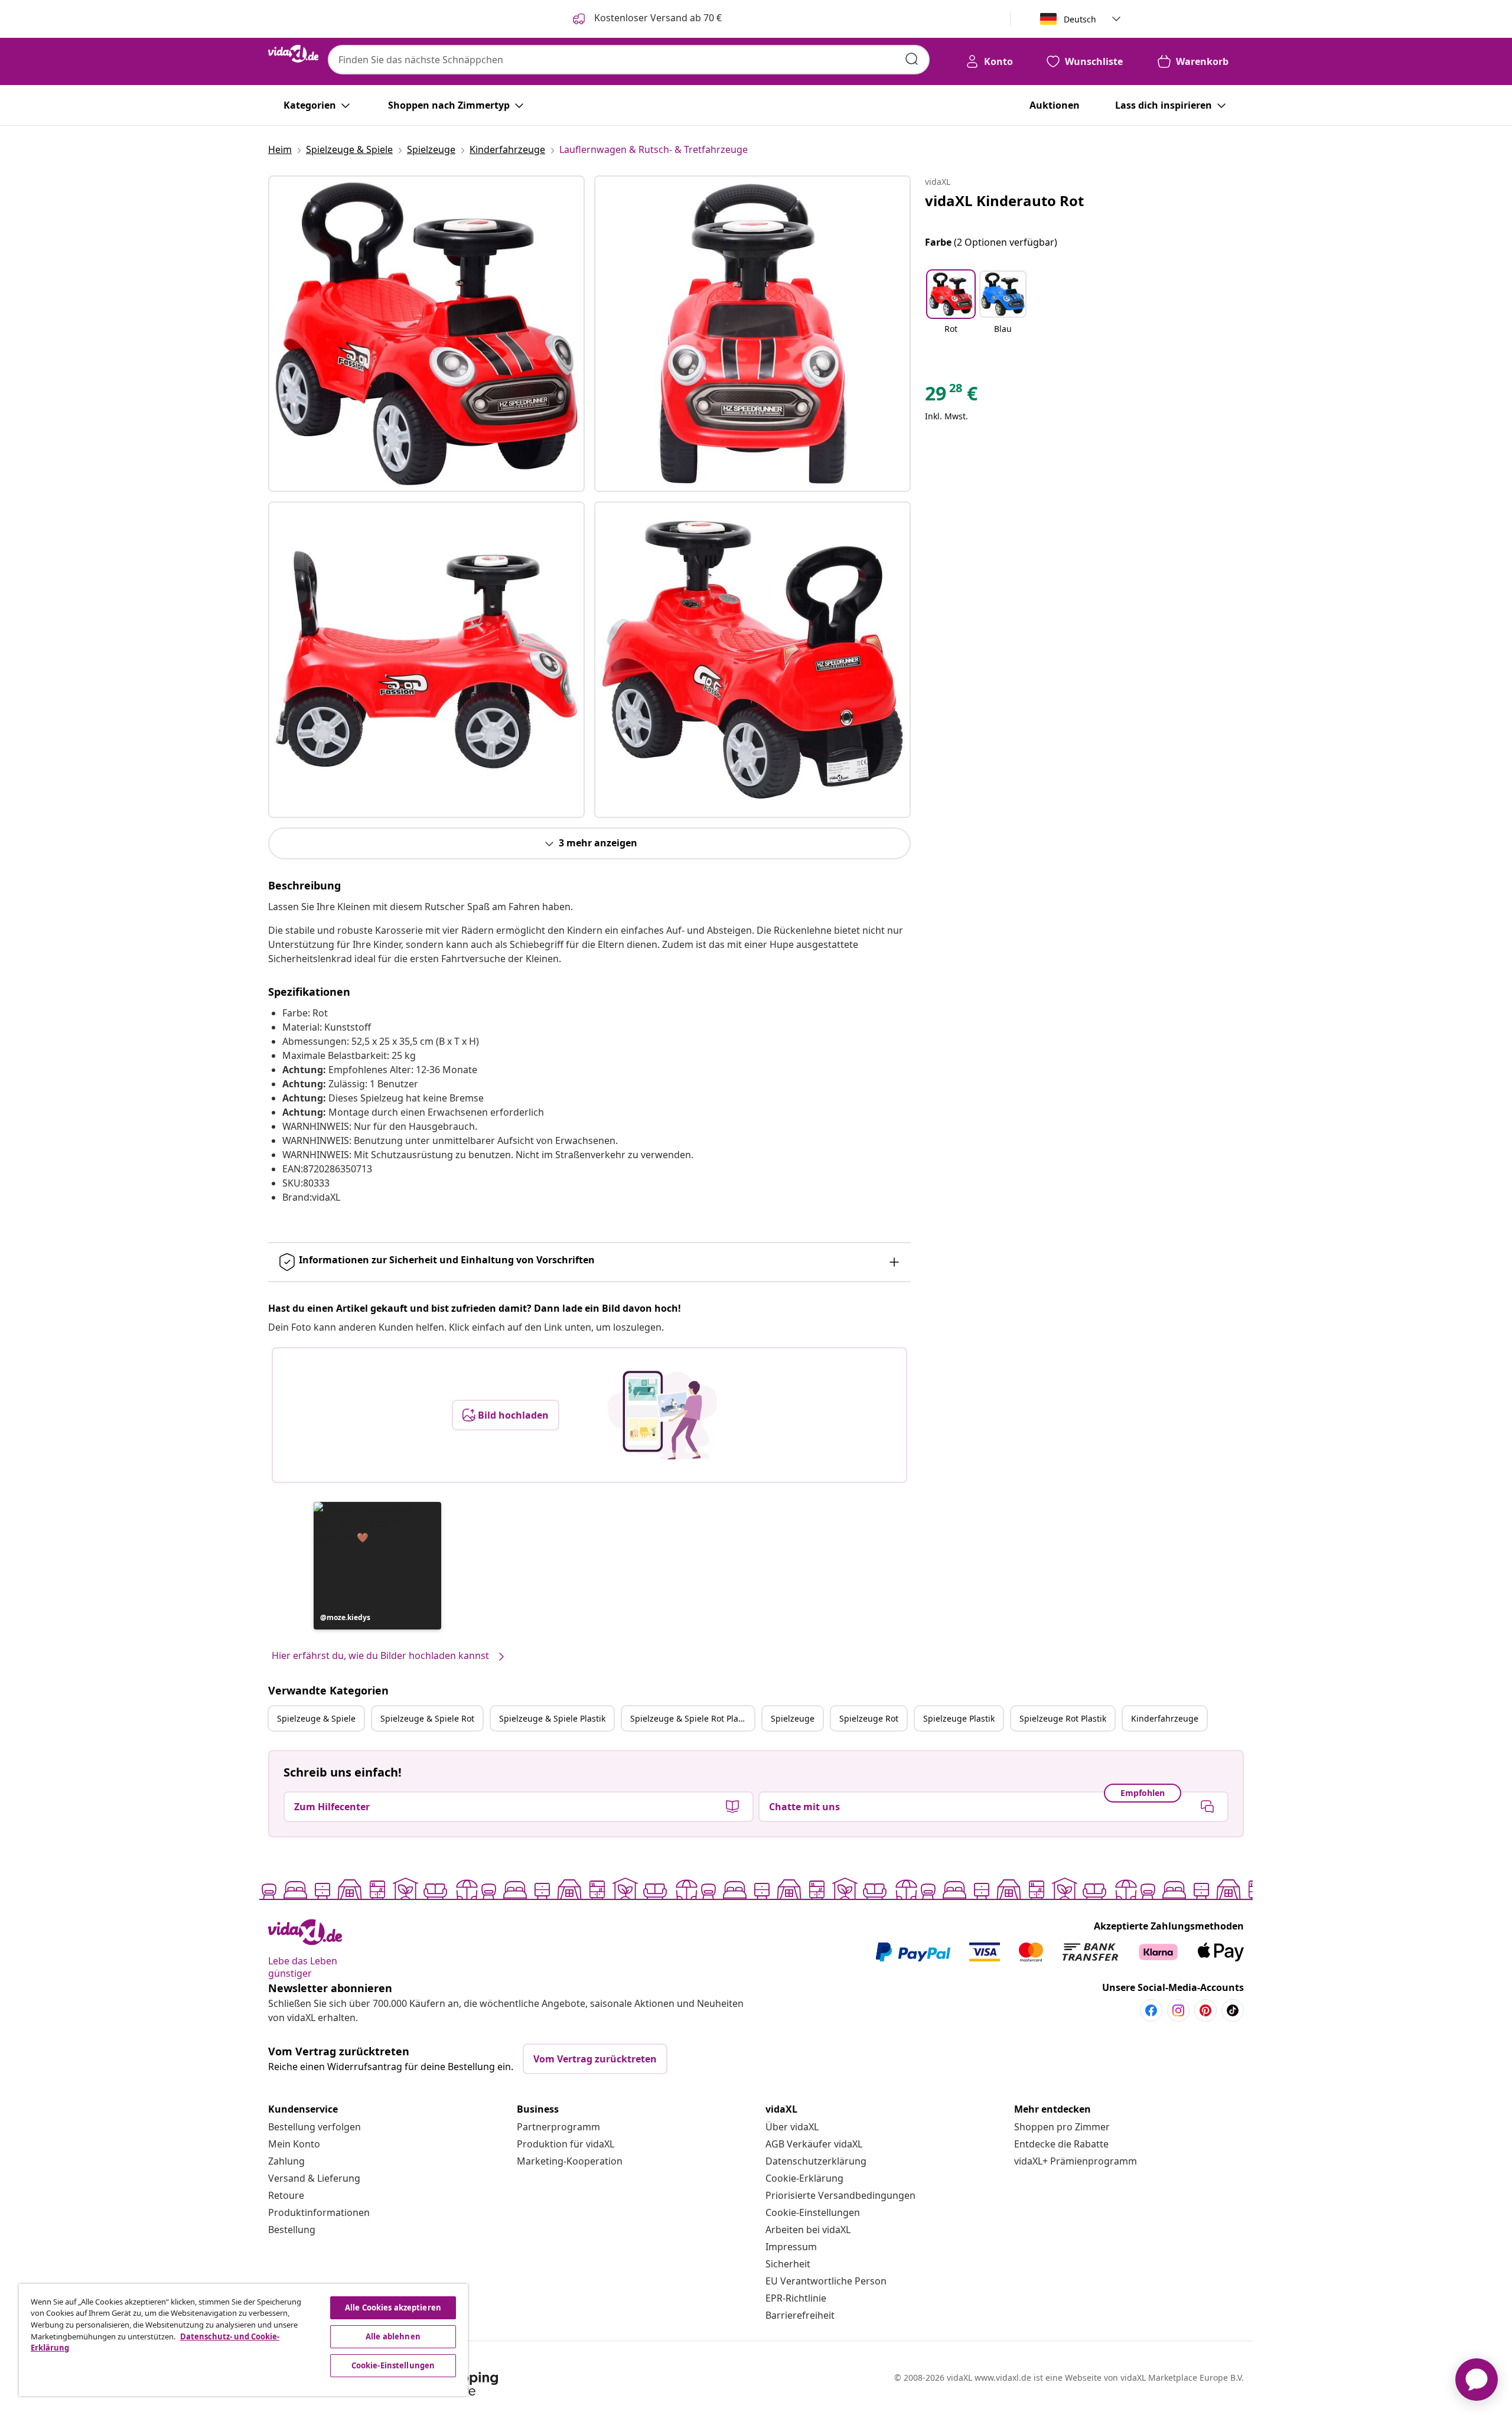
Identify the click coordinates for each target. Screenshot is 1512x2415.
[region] (243, 2340)
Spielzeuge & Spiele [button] (316, 1718)
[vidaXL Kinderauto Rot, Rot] (426, 334)
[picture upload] (662, 1415)
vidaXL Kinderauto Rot (1004, 201)
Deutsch (1080, 19)
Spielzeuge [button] (793, 1718)
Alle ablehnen (393, 2336)
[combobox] (629, 60)
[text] (951, 396)
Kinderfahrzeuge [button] (1165, 1718)
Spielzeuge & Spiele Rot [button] (427, 1718)
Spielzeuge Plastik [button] (959, 1718)
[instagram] (1178, 2010)
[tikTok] (1233, 2010)
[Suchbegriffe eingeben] (912, 59)
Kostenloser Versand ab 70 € (657, 18)
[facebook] (1151, 2010)
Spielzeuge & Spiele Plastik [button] (552, 1718)
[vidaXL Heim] (293, 54)
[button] (377, 1566)
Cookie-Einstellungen (813, 2212)
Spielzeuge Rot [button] (869, 1718)
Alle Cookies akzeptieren (393, 2308)
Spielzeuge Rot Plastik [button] (1063, 1718)
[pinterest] (1205, 2010)
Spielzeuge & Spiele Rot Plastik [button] (691, 1718)
